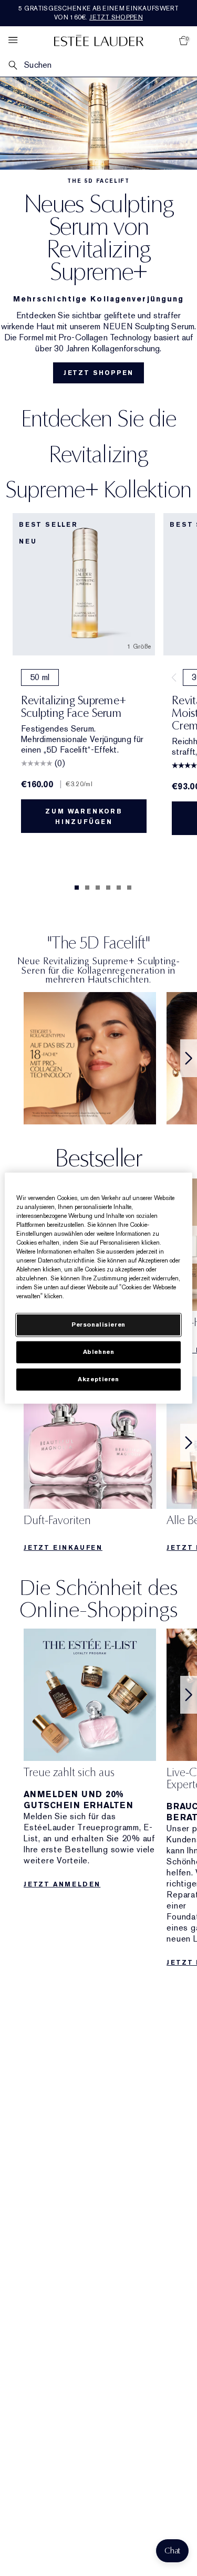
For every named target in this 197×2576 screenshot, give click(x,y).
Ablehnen (99, 1352)
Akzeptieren (98, 1379)
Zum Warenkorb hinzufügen (84, 817)
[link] (90, 1058)
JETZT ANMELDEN (62, 1884)
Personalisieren (98, 1325)
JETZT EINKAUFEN (63, 1548)
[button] (172, 2551)
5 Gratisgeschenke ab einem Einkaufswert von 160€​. (98, 13)
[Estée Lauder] (99, 40)
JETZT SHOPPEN (98, 373)
